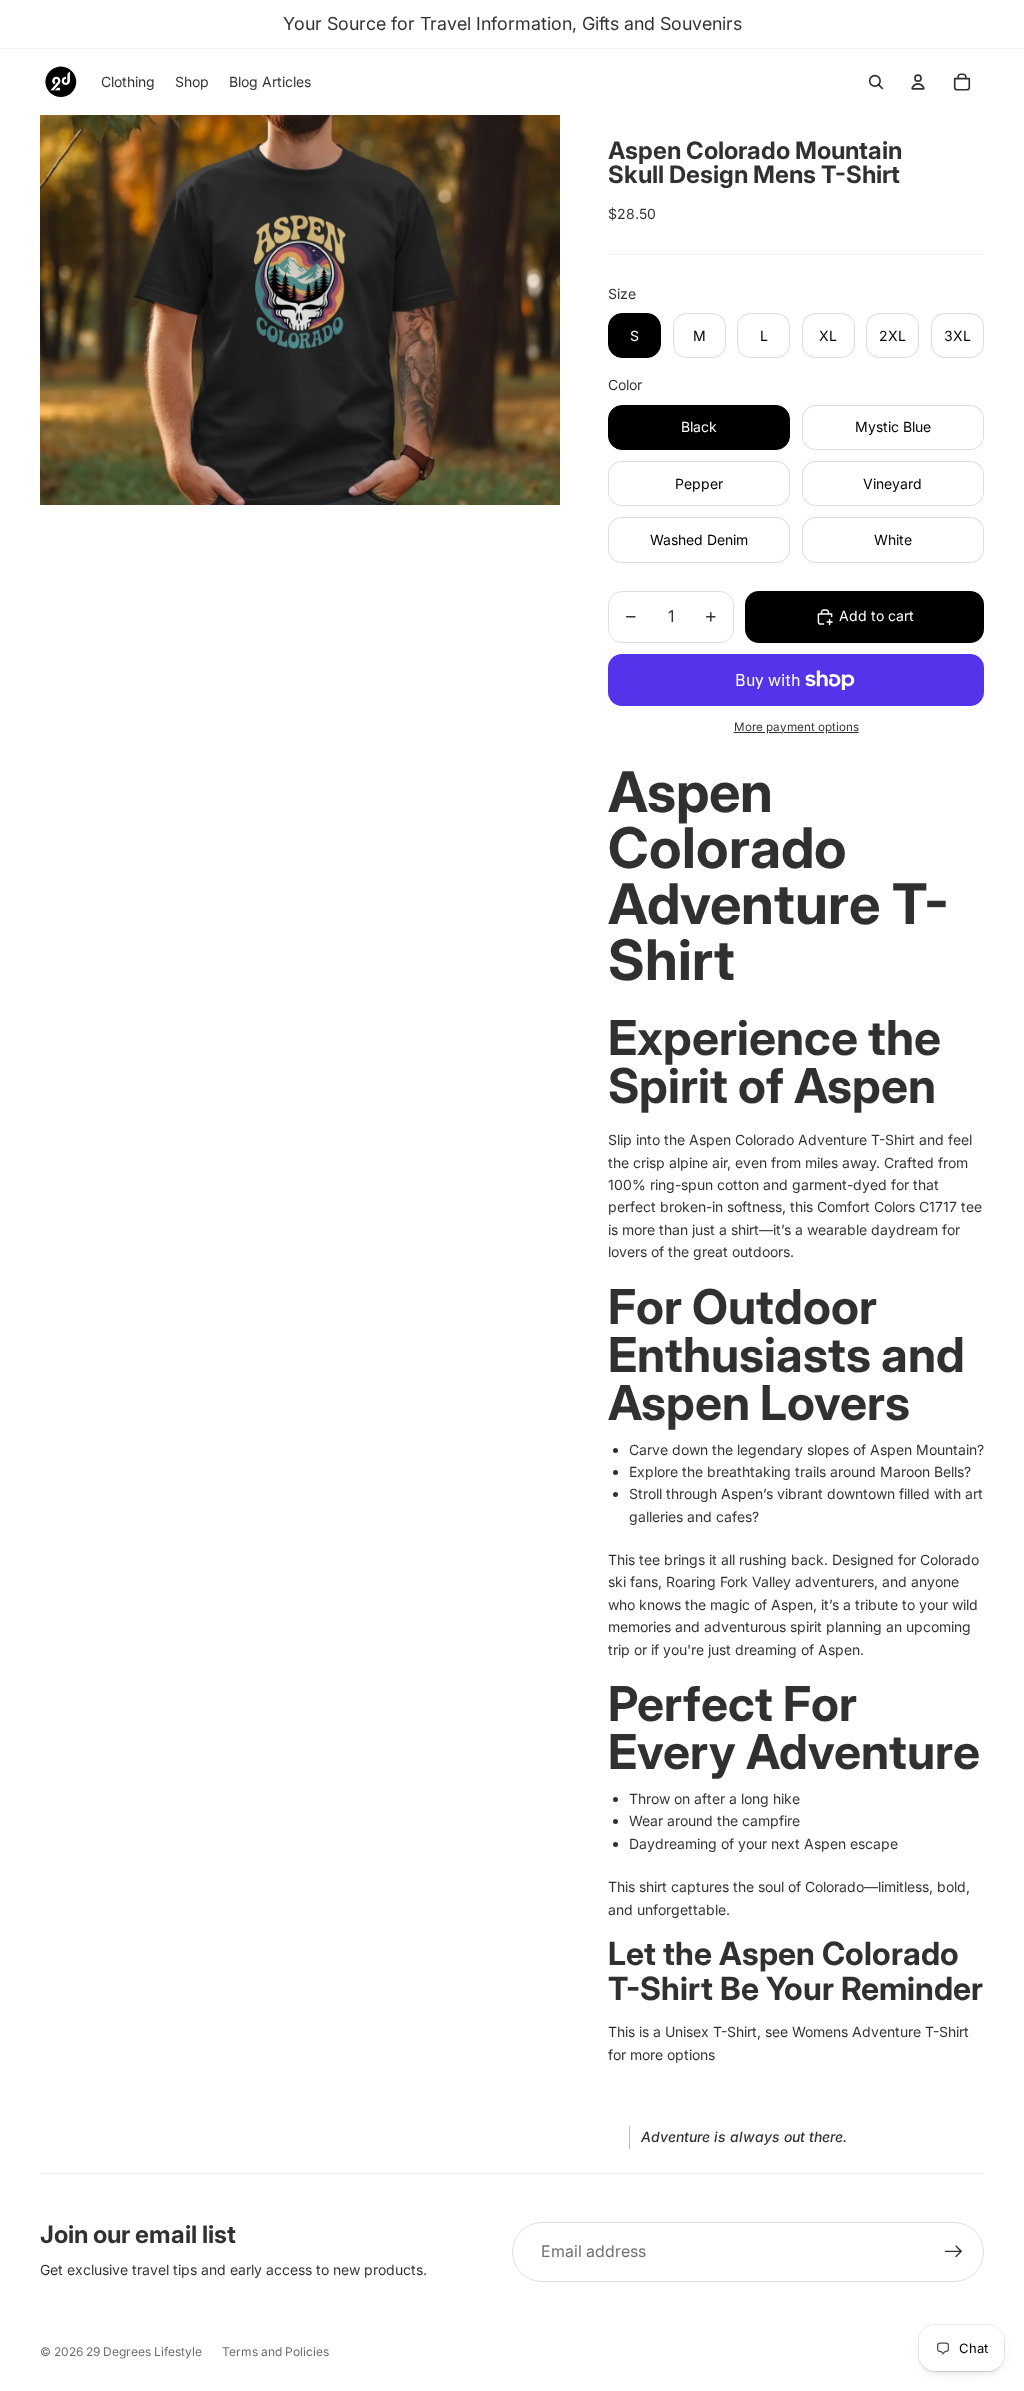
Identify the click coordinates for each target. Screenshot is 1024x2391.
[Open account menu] (918, 82)
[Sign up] (954, 2252)
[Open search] (876, 82)
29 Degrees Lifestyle (144, 2351)
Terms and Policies (275, 2351)
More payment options (796, 727)
